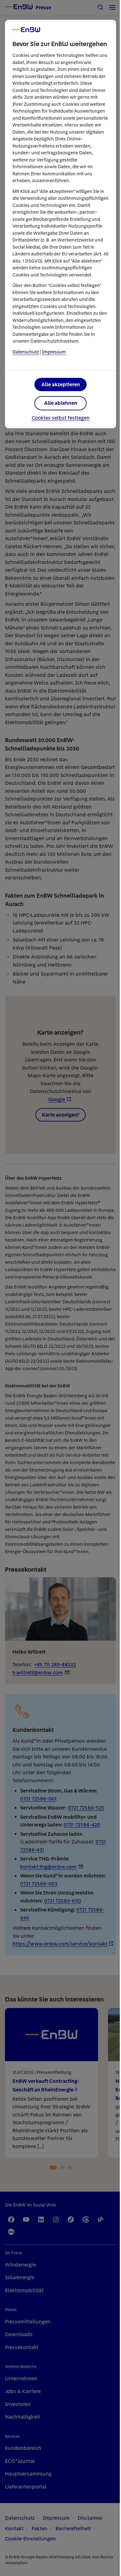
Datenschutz (26, 352)
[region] (60, 1288)
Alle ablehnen (61, 403)
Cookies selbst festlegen (61, 418)
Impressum (54, 352)
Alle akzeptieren (61, 384)
